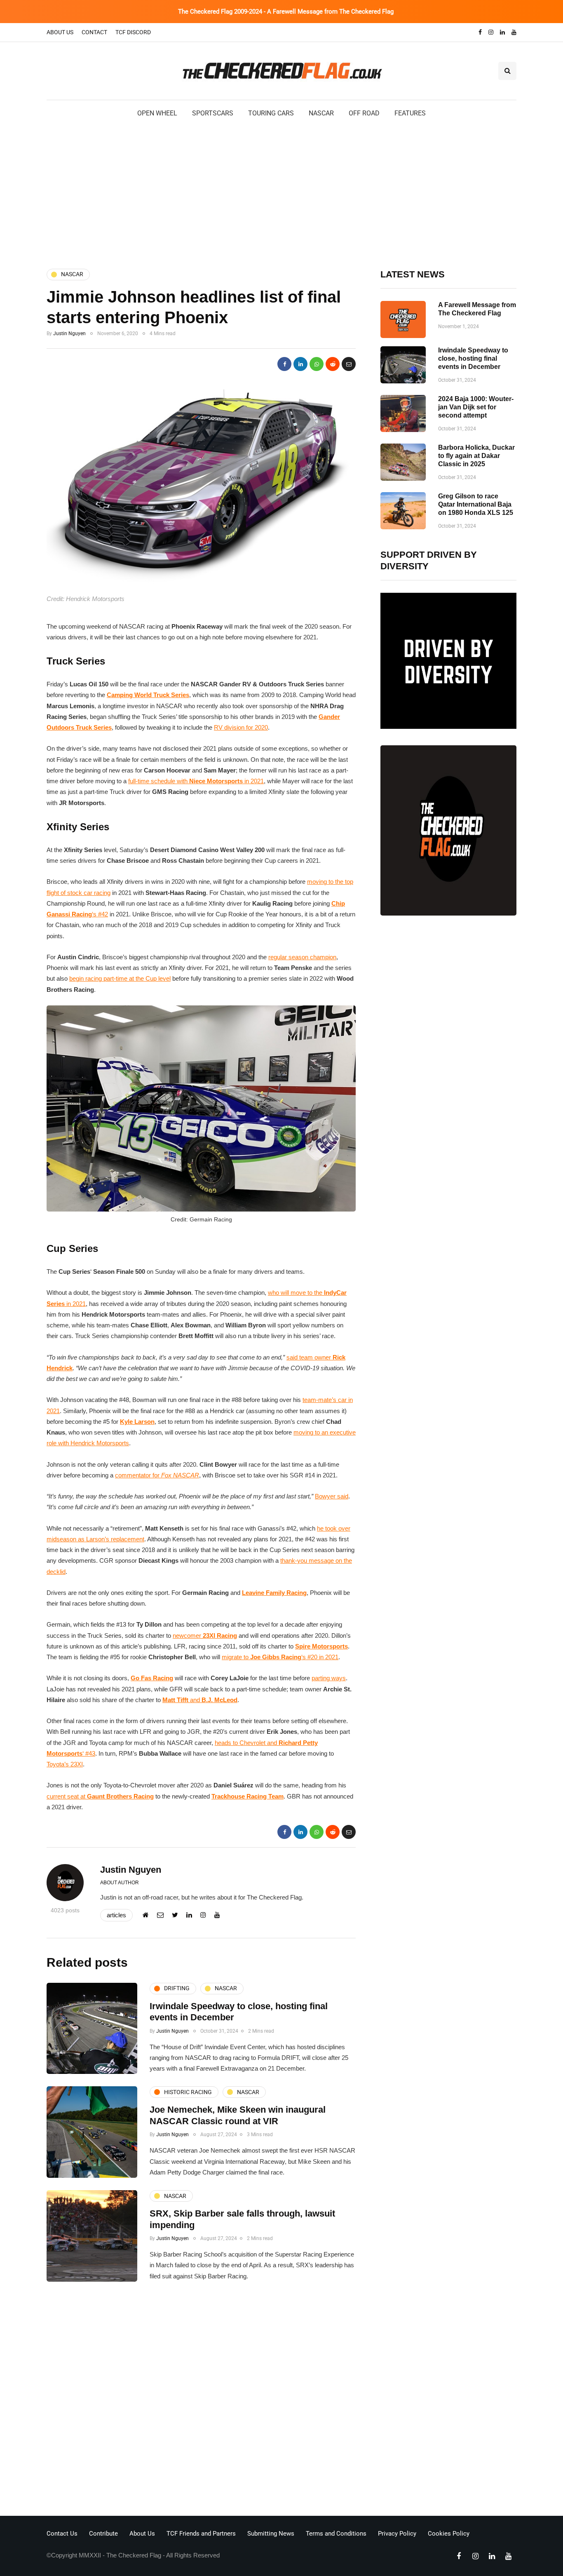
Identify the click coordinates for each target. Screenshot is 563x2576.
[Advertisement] (281, 193)
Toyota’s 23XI (65, 1764)
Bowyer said (332, 1496)
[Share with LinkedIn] (300, 364)
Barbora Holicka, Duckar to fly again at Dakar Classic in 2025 (476, 456)
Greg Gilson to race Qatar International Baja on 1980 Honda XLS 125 (476, 504)
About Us (60, 32)
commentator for (157, 1475)
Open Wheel (157, 113)
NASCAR (321, 113)
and (200, 1700)
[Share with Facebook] (284, 364)
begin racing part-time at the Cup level (120, 978)
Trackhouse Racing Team (247, 1796)
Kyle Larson (137, 1422)
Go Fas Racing (152, 1678)
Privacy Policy (397, 2534)
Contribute (103, 2534)
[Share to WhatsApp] (317, 364)
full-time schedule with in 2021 (196, 781)
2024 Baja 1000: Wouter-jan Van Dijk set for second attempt (476, 407)
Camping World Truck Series (148, 695)
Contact (94, 32)
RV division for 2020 (241, 727)
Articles (116, 1915)
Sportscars (213, 113)
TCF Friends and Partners (201, 2534)
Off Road (364, 113)
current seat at (100, 1796)
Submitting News (271, 2534)
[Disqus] (201, 2401)
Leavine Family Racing (274, 1593)
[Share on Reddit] (333, 364)
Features (410, 113)
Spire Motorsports (321, 1646)
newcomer (205, 1636)
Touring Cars (271, 113)
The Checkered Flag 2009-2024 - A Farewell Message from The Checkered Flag (286, 12)
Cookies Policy (449, 2534)
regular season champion (302, 957)
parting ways (329, 1678)
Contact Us (62, 2534)
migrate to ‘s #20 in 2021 (280, 1657)
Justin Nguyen (69, 333)
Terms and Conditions (336, 2534)
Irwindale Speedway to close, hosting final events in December (473, 358)
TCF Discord (133, 32)
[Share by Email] (349, 364)
